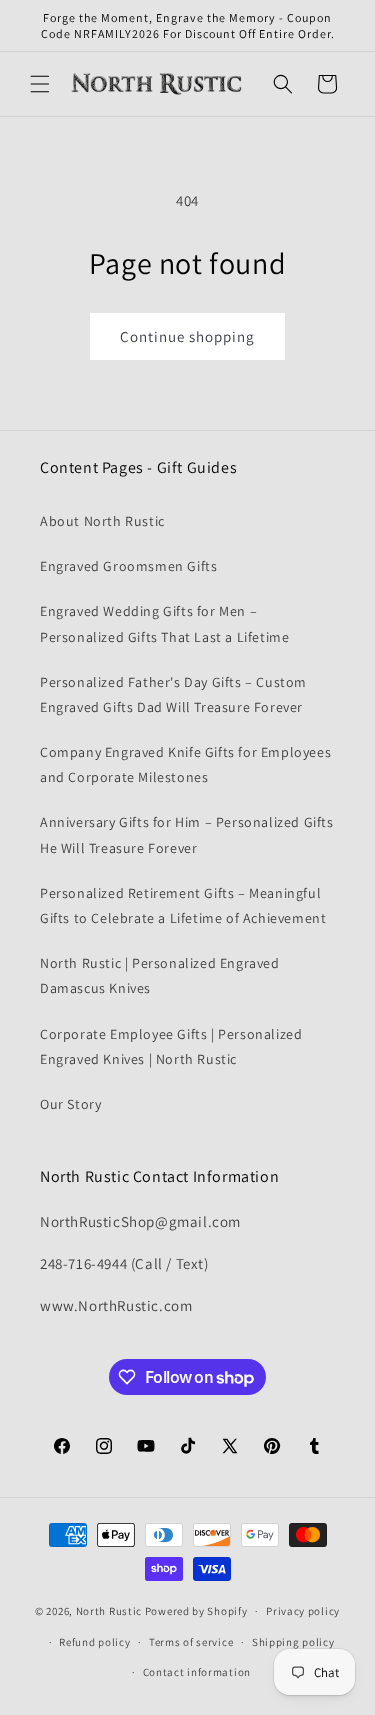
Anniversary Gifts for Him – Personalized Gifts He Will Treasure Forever (187, 834)
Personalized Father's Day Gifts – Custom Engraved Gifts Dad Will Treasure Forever (173, 694)
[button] (40, 84)
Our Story (70, 1104)
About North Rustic (102, 521)
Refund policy (94, 1642)
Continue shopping (187, 336)
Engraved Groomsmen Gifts (128, 566)
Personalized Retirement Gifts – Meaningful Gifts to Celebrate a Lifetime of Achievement (183, 905)
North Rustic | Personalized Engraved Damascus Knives (160, 975)
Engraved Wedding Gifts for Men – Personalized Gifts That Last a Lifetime (164, 623)
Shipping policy (293, 1642)
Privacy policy (303, 1611)
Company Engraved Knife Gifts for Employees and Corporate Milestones (185, 764)
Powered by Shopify (196, 1611)
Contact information (197, 1672)
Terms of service (191, 1642)
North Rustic (109, 1611)
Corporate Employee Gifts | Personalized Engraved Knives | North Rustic (171, 1046)
